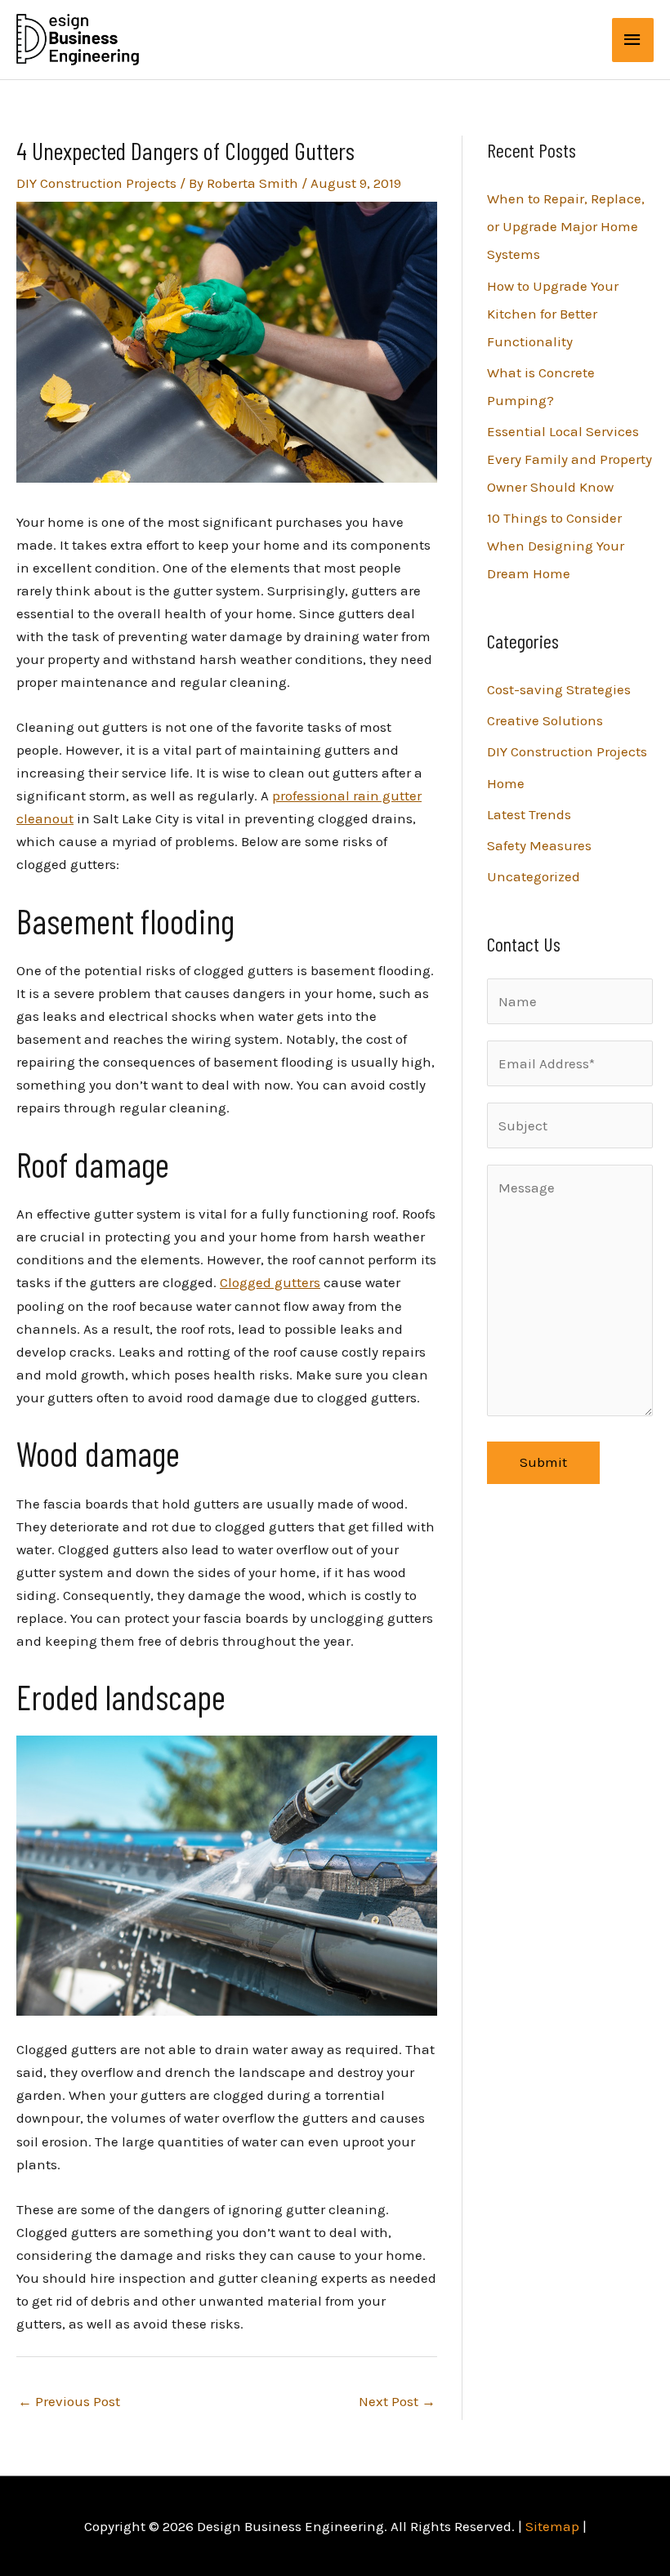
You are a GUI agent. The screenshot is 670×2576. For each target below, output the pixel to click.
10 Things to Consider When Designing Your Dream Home (556, 546)
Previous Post (69, 2401)
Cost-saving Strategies (559, 689)
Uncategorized (534, 876)
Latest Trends (529, 814)
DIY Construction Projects (96, 183)
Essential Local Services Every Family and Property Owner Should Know (569, 459)
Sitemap (552, 2526)
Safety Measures (539, 845)
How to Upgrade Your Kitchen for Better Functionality (553, 314)
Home (506, 783)
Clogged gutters (270, 1282)
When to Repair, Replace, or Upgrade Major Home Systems (566, 226)
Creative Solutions (545, 720)
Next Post (397, 2401)
